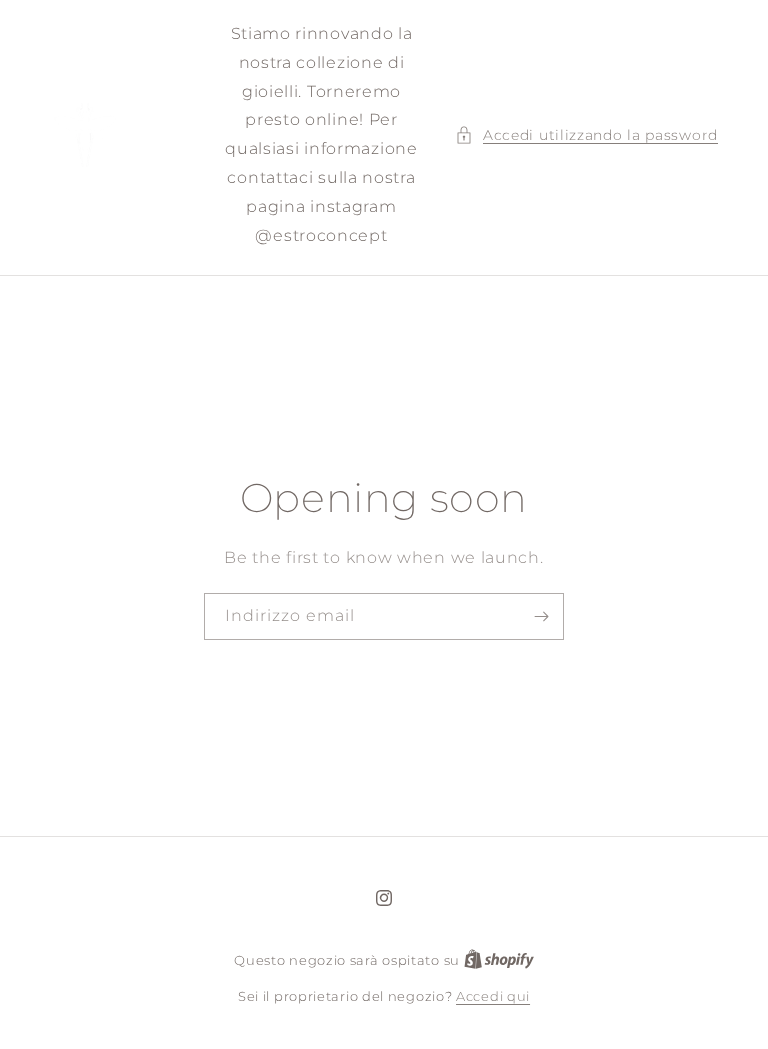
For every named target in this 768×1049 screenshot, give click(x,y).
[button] (586, 135)
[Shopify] (499, 960)
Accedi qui (493, 996)
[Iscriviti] (541, 616)
